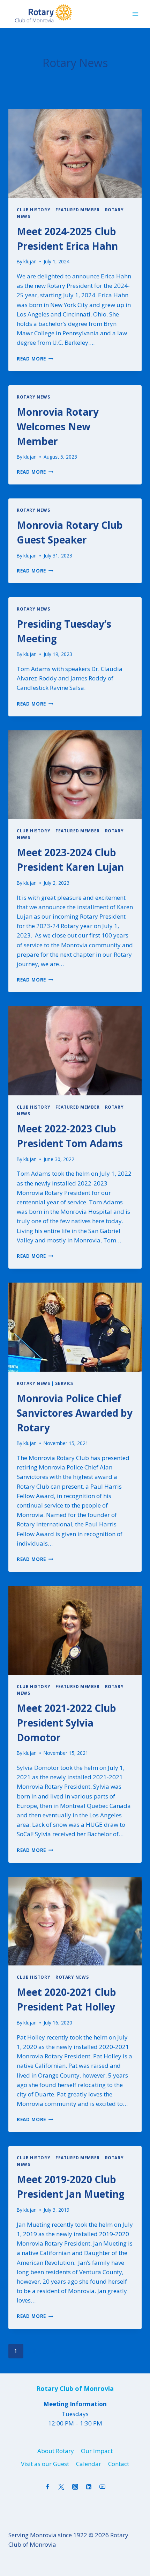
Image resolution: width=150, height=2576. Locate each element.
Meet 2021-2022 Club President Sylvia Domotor (66, 1723)
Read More (35, 359)
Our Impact (97, 2451)
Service (64, 1383)
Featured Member (78, 210)
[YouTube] (102, 2487)
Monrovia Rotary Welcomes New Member (58, 426)
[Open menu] (135, 14)
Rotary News (33, 397)
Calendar (89, 2464)
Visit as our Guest (45, 2464)
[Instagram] (75, 2487)
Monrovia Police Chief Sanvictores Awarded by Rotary (75, 1413)
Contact (119, 2464)
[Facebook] (48, 2487)
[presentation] (75, 154)
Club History (33, 210)
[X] (61, 2487)
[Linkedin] (89, 2487)
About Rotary (56, 2451)
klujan (30, 261)
